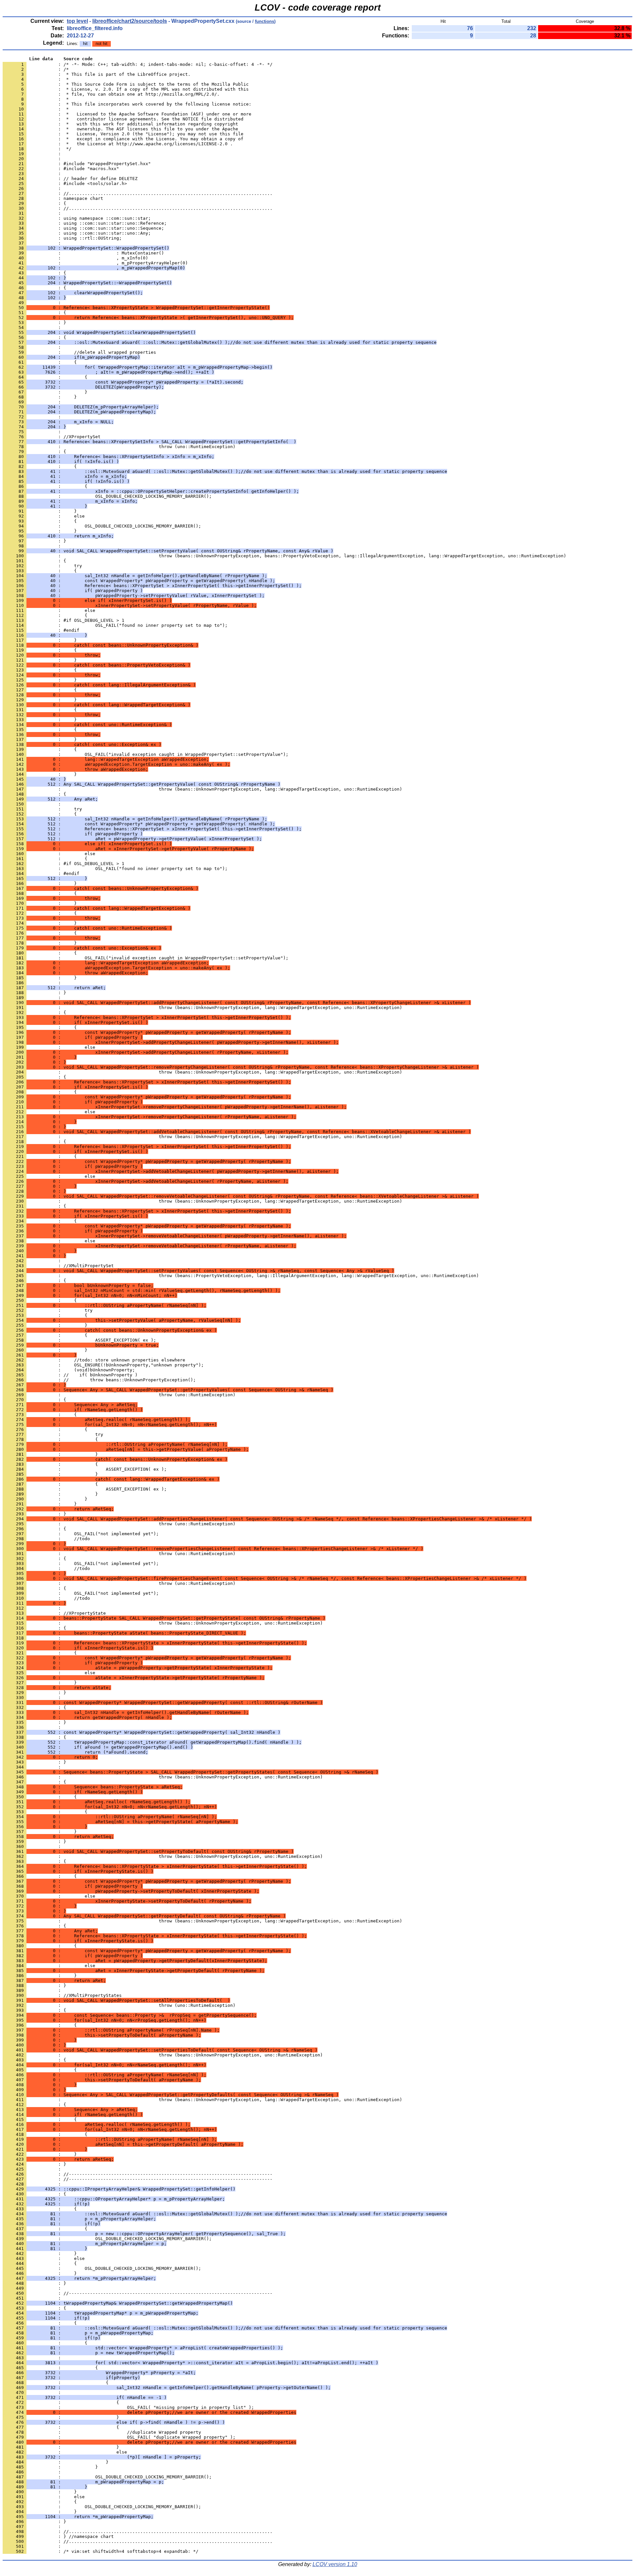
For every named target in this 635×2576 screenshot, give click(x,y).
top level (77, 21)
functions (265, 21)
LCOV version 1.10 (335, 2564)
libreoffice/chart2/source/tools (130, 21)
